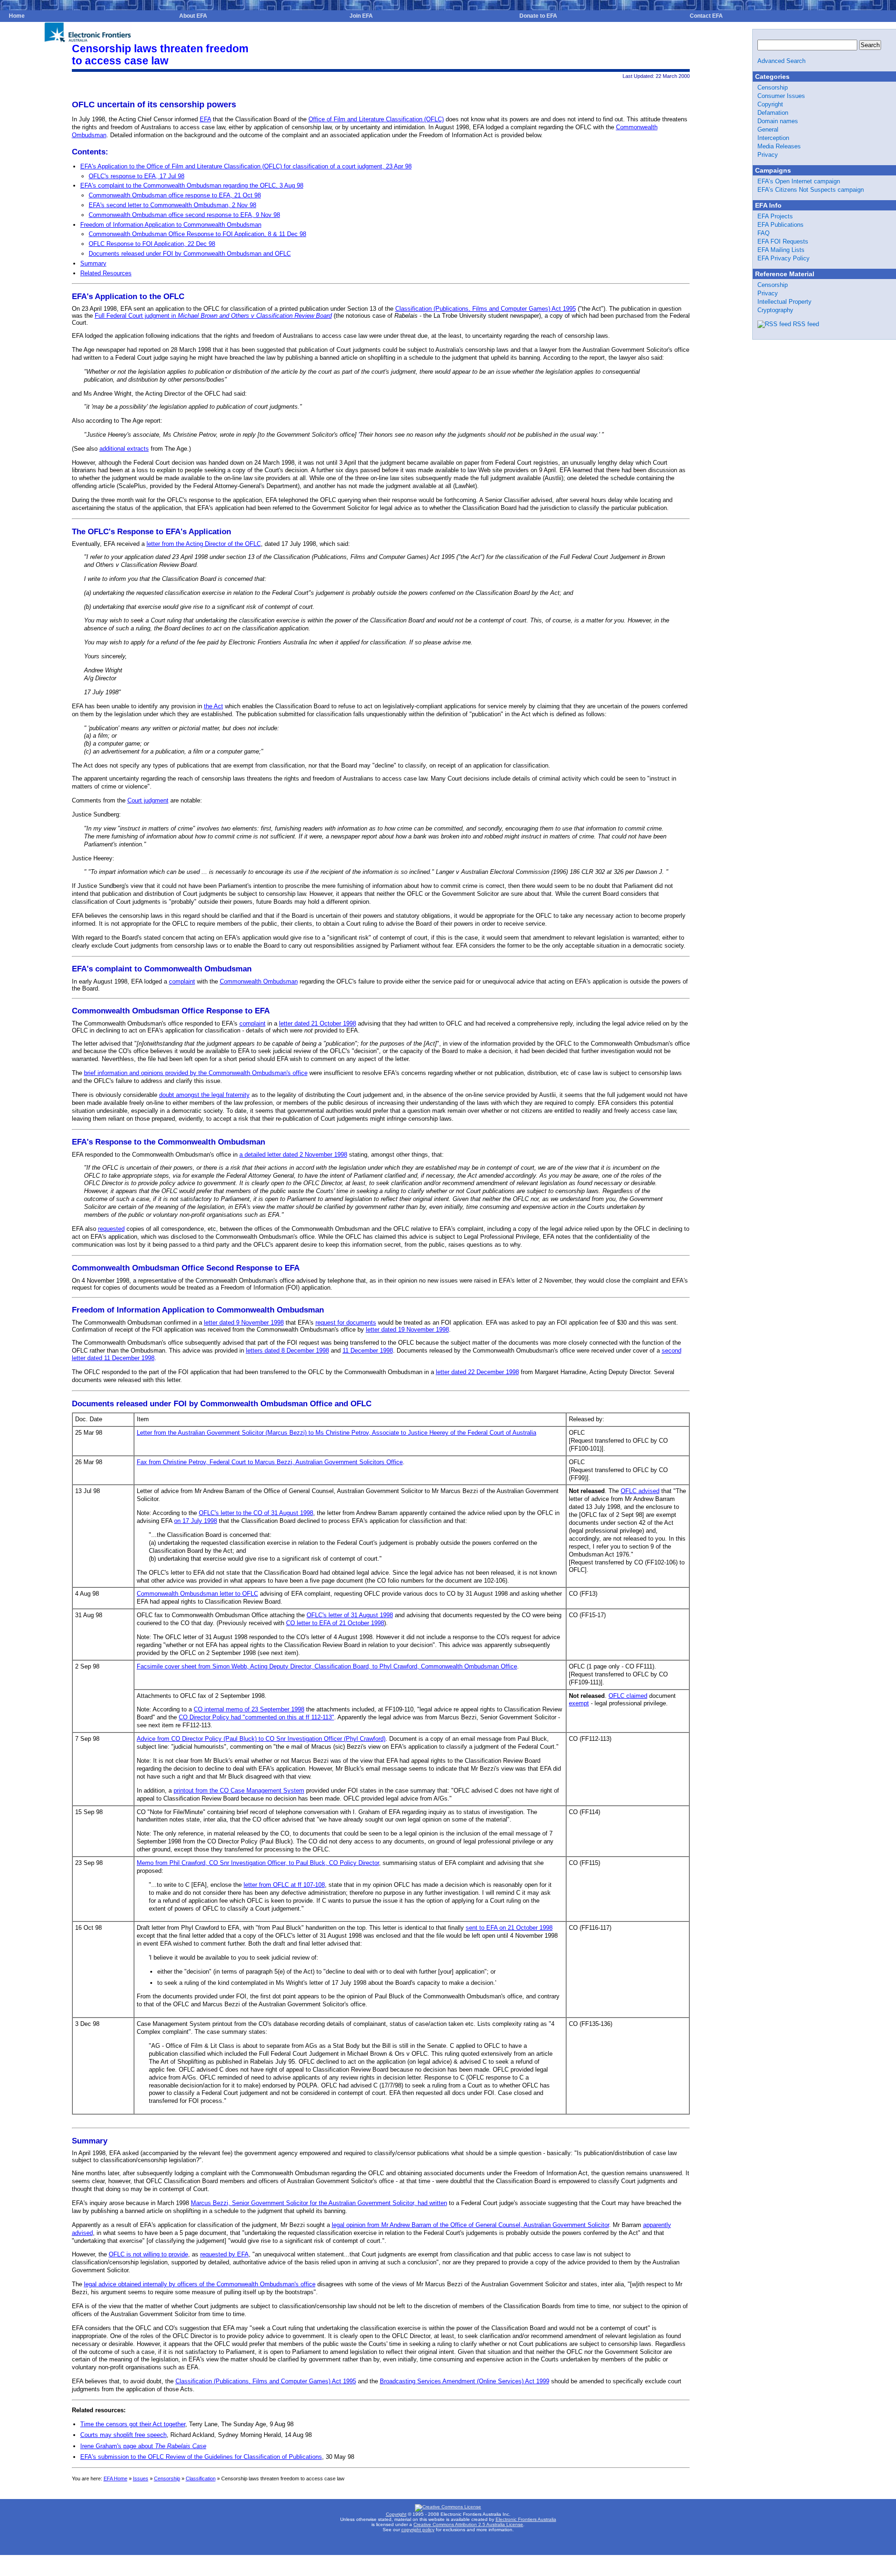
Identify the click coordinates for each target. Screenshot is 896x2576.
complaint (182, 981)
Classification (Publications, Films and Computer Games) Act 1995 (486, 309)
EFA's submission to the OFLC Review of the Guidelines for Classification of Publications (201, 2457)
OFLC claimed (628, 1696)
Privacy (768, 155)
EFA (205, 119)
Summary (93, 263)
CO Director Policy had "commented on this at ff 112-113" (256, 1717)
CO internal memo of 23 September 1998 (249, 1709)
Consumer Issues (781, 96)
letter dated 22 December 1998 (477, 1372)
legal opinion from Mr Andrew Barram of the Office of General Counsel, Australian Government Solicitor (470, 2225)
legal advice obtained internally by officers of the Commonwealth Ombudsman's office (200, 2284)
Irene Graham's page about (143, 2446)
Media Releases (779, 146)
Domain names (778, 121)
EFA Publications (780, 225)
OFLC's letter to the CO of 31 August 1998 (256, 1513)
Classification (201, 2478)
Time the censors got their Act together (133, 2424)
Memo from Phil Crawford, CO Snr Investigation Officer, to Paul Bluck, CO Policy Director (258, 1863)
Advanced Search (781, 61)
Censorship (167, 2478)
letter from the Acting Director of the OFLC (204, 544)
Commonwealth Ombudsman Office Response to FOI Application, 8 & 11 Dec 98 (197, 234)
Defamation (773, 113)
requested (111, 1229)
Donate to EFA (538, 16)
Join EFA (361, 16)
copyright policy (418, 2530)
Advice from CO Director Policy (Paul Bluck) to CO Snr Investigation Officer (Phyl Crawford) (261, 1739)
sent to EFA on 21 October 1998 (509, 1928)
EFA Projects (775, 216)
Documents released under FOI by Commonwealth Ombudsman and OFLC (190, 254)
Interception (773, 138)
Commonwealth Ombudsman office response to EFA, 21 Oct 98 (175, 195)
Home (17, 16)
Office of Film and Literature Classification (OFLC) (376, 119)
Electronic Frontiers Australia (526, 2519)
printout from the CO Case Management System (239, 1791)
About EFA (193, 16)
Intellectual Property (784, 302)
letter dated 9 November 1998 (244, 1323)
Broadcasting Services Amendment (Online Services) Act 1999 (465, 2381)
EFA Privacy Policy (784, 258)
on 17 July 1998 (196, 1521)
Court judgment (148, 800)
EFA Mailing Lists (781, 250)
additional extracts (124, 449)
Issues (141, 2478)
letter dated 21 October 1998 (318, 1023)
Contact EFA (706, 16)
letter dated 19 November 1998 (407, 1330)
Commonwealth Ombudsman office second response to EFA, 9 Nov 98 (184, 215)
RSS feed (806, 324)
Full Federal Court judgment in (213, 316)
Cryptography (775, 310)
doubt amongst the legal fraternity (204, 1095)
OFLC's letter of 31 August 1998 (350, 1615)
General (768, 129)
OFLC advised (640, 1491)
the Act (213, 706)
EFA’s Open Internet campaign (799, 181)
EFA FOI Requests (783, 241)
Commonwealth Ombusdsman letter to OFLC (197, 1594)
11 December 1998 (368, 1351)
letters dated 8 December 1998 (287, 1351)
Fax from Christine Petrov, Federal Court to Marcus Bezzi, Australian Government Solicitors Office (270, 1462)
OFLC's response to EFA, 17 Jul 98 (136, 176)
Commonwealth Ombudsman (259, 981)
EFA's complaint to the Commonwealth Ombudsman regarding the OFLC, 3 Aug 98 (192, 185)
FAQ (763, 233)
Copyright (770, 104)
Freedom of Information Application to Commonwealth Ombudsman (171, 225)
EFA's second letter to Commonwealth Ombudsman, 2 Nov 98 (172, 205)
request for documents (346, 1323)
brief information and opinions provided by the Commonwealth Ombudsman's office (196, 1073)
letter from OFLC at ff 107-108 (284, 1885)
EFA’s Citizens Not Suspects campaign (811, 190)
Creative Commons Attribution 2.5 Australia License (468, 2524)
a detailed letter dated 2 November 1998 (293, 1155)
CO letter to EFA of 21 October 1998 (335, 1623)
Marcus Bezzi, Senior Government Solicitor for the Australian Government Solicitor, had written (319, 2203)
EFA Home (115, 2478)
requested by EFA (224, 2254)
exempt (579, 1703)
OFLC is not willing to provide (148, 2254)
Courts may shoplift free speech (123, 2435)
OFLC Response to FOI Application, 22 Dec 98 (152, 244)
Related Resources (106, 273)
